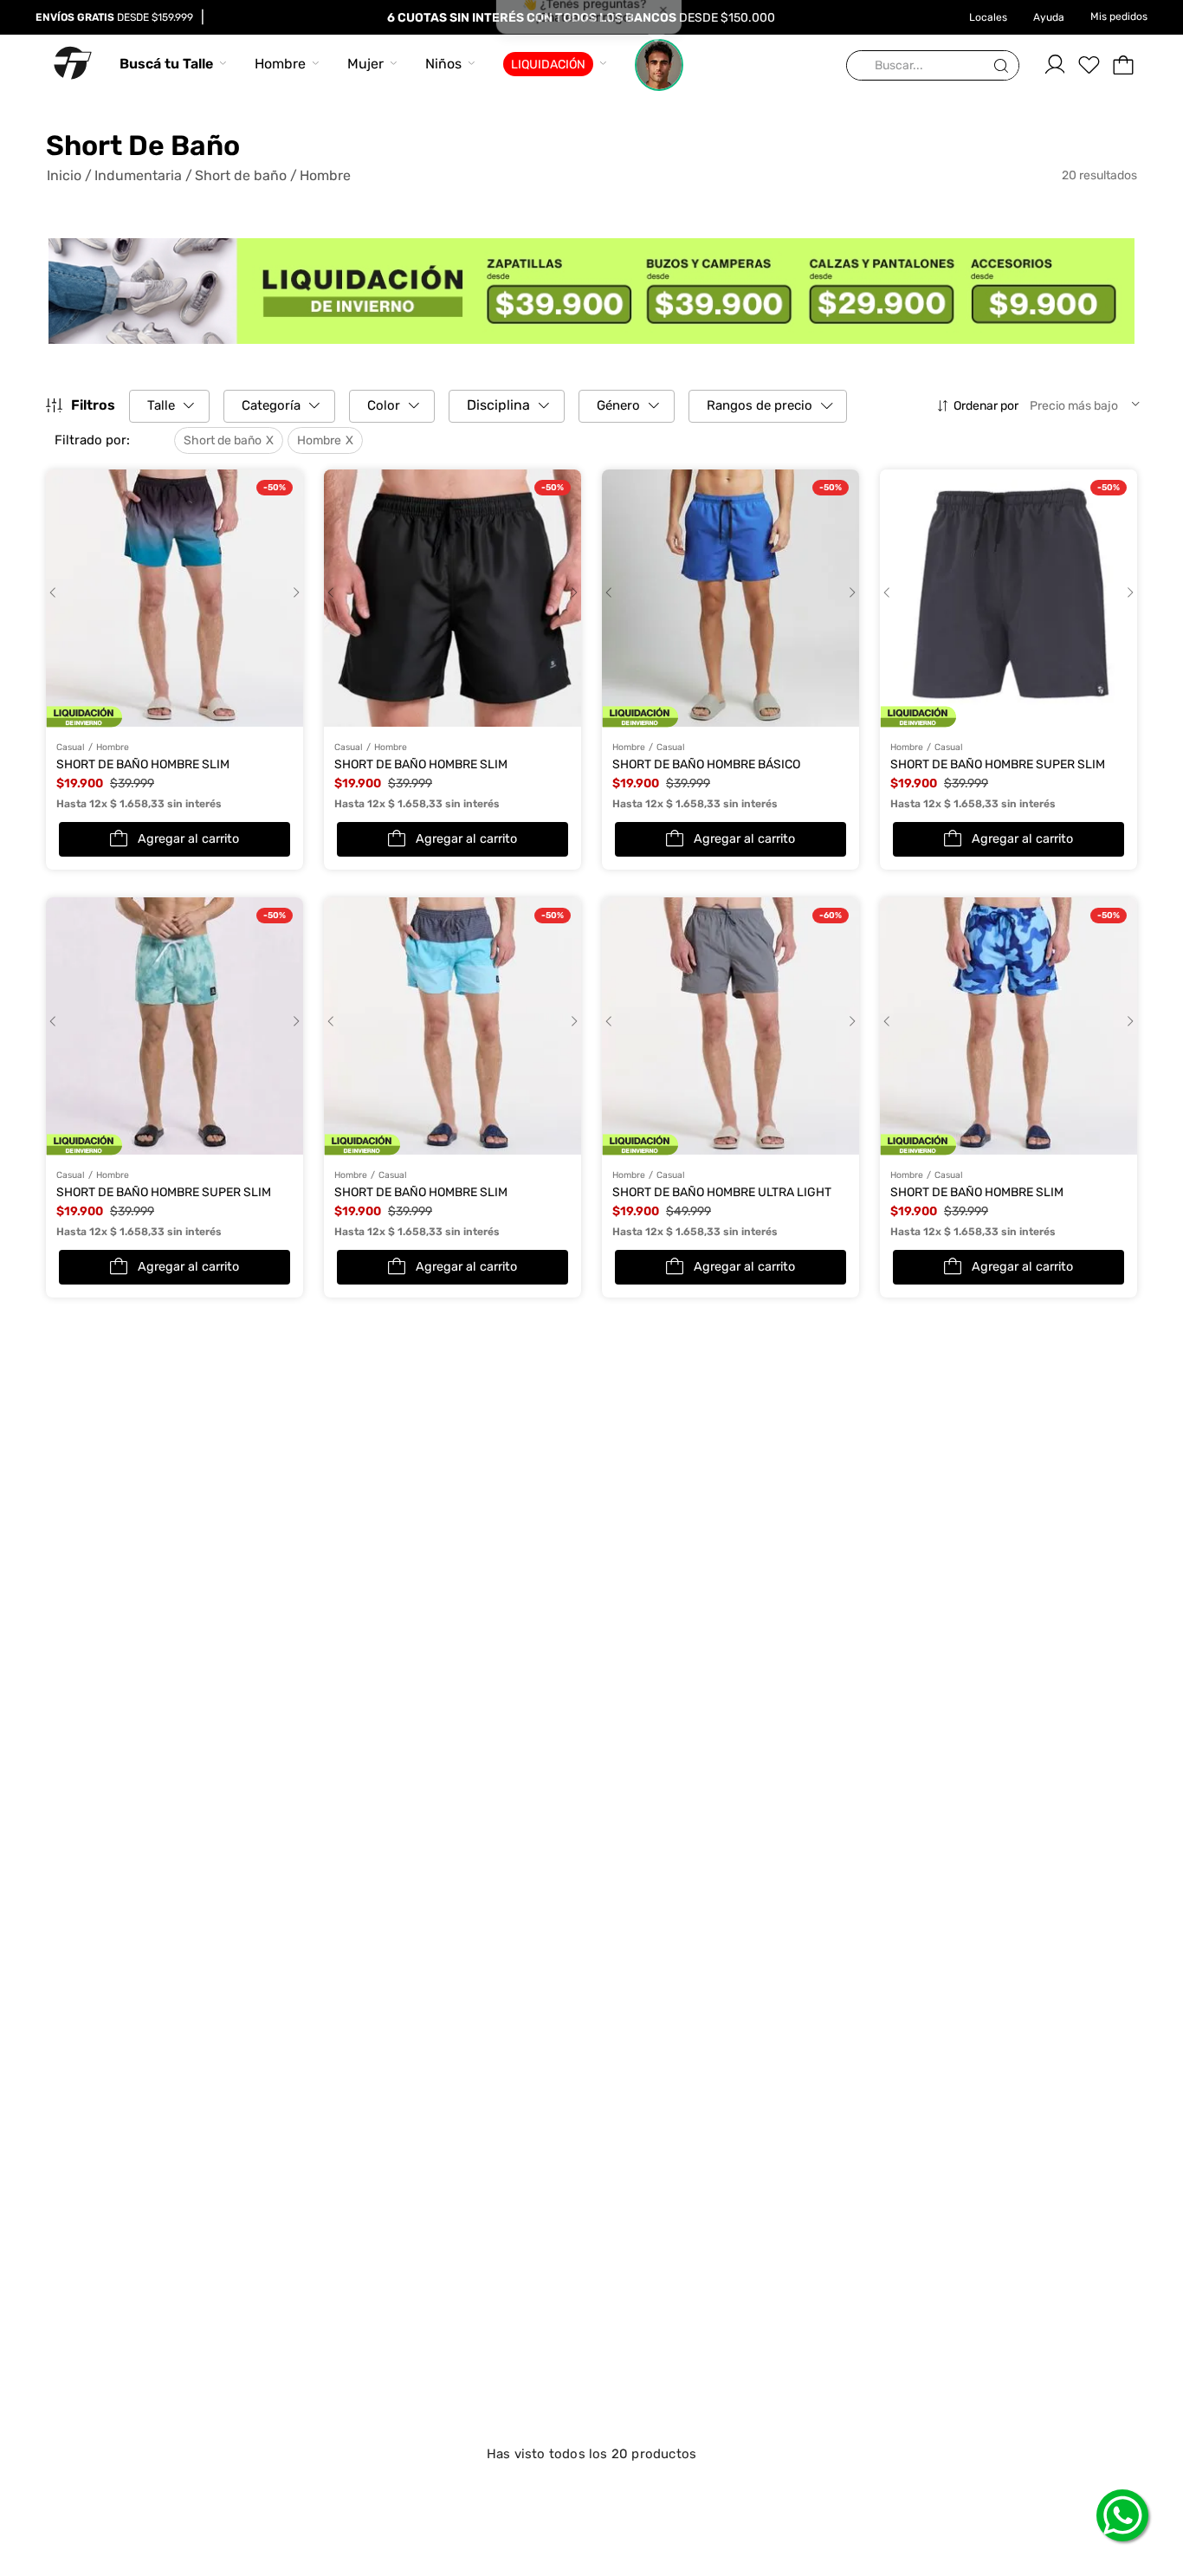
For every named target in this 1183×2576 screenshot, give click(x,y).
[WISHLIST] (1089, 65)
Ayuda (1049, 17)
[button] (114, 440)
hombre (325, 176)
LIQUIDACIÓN (548, 65)
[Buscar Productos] (1005, 66)
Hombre (280, 64)
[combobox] (933, 66)
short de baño (241, 176)
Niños (443, 64)
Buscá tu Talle (166, 64)
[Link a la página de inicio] (70, 176)
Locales (988, 17)
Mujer (365, 64)
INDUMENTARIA (138, 176)
